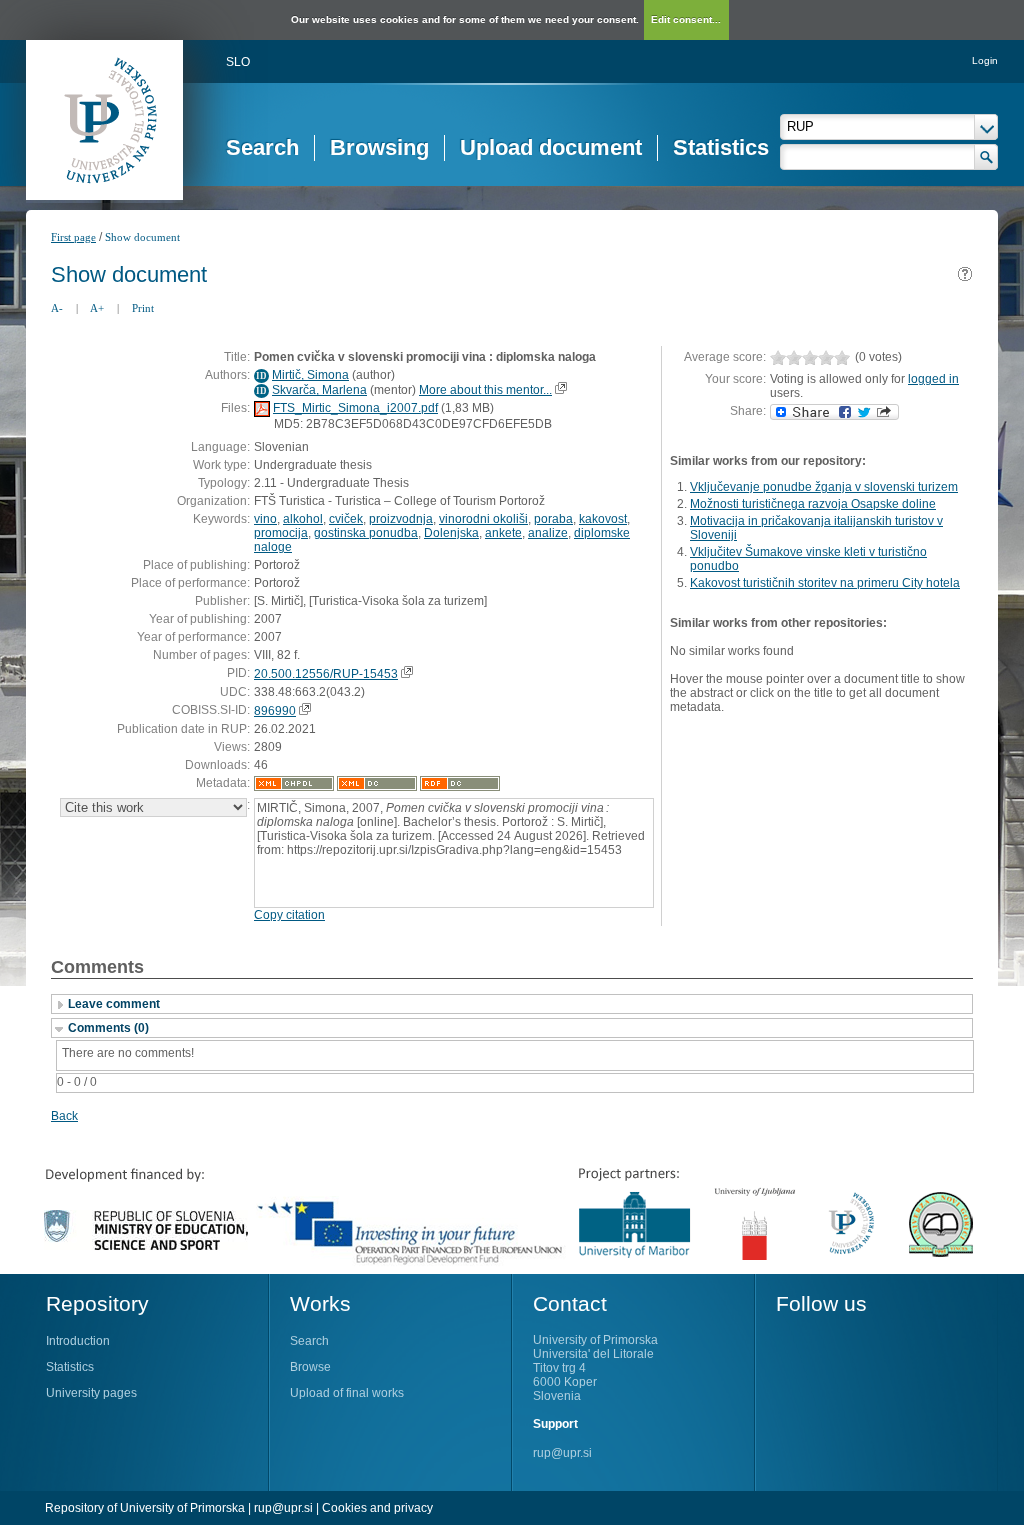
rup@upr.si (562, 1453)
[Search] (986, 157)
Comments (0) (108, 1028)
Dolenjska (451, 533)
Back (64, 1116)
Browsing (379, 147)
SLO (238, 62)
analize (548, 533)
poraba (553, 519)
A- (57, 308)
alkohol (303, 519)
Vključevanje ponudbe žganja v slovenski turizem (824, 487)
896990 (275, 711)
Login (985, 60)
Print (143, 308)
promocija (281, 533)
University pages (91, 1393)
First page (73, 237)
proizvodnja (401, 519)
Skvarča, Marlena (319, 390)
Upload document (551, 147)
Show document (142, 237)
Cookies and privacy (377, 1508)
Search (262, 147)
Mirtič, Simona (310, 375)
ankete (503, 533)
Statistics (721, 147)
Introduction (78, 1341)
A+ (97, 308)
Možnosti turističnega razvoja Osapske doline (813, 504)
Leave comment (114, 1004)
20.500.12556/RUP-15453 (326, 674)
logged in (933, 379)
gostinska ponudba (366, 533)
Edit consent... (686, 19)
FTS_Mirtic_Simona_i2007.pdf (355, 408)
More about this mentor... (485, 390)
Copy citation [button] (289, 915)
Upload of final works (347, 1393)
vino (265, 519)
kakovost (603, 519)
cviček (346, 519)
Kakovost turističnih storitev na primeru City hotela (825, 583)
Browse (310, 1367)
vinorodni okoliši (483, 519)
